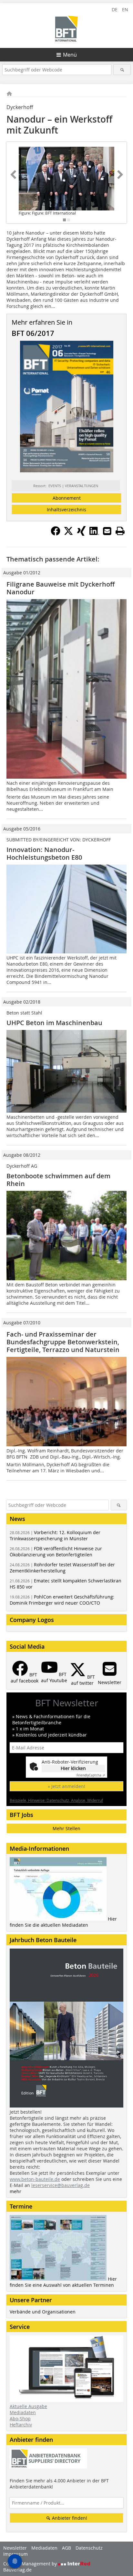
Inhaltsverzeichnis (66, 510)
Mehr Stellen (66, 1828)
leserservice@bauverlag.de (61, 2185)
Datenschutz (89, 2548)
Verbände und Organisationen (43, 2312)
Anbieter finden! (69, 2518)
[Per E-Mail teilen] (107, 531)
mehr (15, 2191)
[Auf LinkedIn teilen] (94, 534)
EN (125, 9)
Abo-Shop (20, 2418)
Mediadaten (23, 2412)
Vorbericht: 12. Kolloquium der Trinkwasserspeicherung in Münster (55, 1535)
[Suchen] (122, 70)
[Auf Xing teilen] (81, 534)
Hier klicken (73, 1768)
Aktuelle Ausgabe (28, 2406)
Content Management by (31, 2564)
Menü (70, 55)
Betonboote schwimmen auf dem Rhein (58, 1180)
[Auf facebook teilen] (56, 534)
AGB (66, 2548)
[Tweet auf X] (68, 534)
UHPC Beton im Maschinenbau (54, 1023)
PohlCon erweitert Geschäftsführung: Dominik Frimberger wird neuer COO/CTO (62, 1600)
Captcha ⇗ (91, 1775)
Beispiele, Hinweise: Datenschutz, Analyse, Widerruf (56, 1800)
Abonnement (67, 498)
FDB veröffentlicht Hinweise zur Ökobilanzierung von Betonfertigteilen (56, 1552)
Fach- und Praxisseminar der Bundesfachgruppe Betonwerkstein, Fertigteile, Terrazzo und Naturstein (63, 1342)
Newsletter (15, 2548)
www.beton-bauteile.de (35, 2179)
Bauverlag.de (17, 2570)
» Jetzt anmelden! (66, 1786)
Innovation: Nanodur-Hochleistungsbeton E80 (44, 853)
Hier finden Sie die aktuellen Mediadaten (63, 1922)
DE (115, 9)
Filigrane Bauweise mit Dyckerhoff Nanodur (61, 588)
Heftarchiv (21, 2425)
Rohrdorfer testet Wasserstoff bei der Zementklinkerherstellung (62, 1568)
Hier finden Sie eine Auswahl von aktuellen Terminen (63, 2282)
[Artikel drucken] (120, 531)
